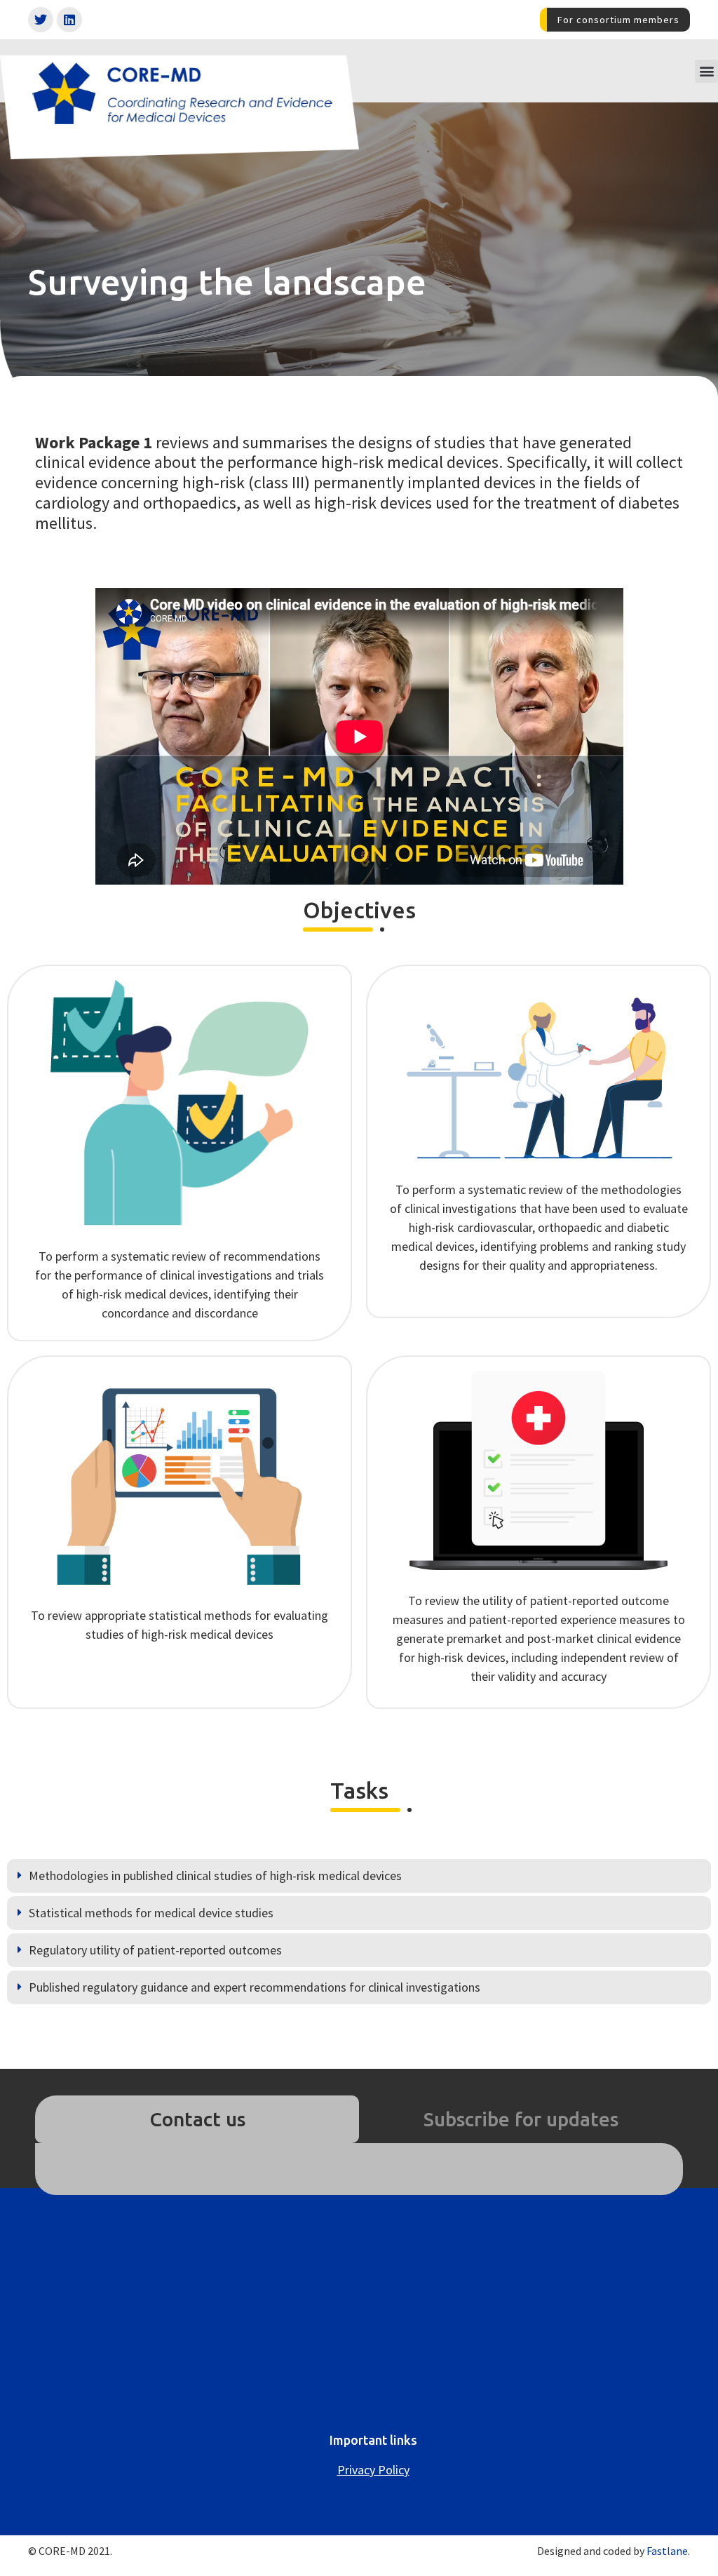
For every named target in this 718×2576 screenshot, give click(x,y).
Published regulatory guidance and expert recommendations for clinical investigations (255, 1987)
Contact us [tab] (197, 2119)
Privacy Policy (373, 2470)
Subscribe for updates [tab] (521, 2119)
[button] (706, 71)
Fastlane (667, 2551)
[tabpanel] (359, 2169)
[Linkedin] (69, 20)
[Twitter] (41, 20)
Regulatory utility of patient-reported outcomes (155, 1950)
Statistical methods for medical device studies (151, 1913)
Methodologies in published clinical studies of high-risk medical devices (215, 1876)
